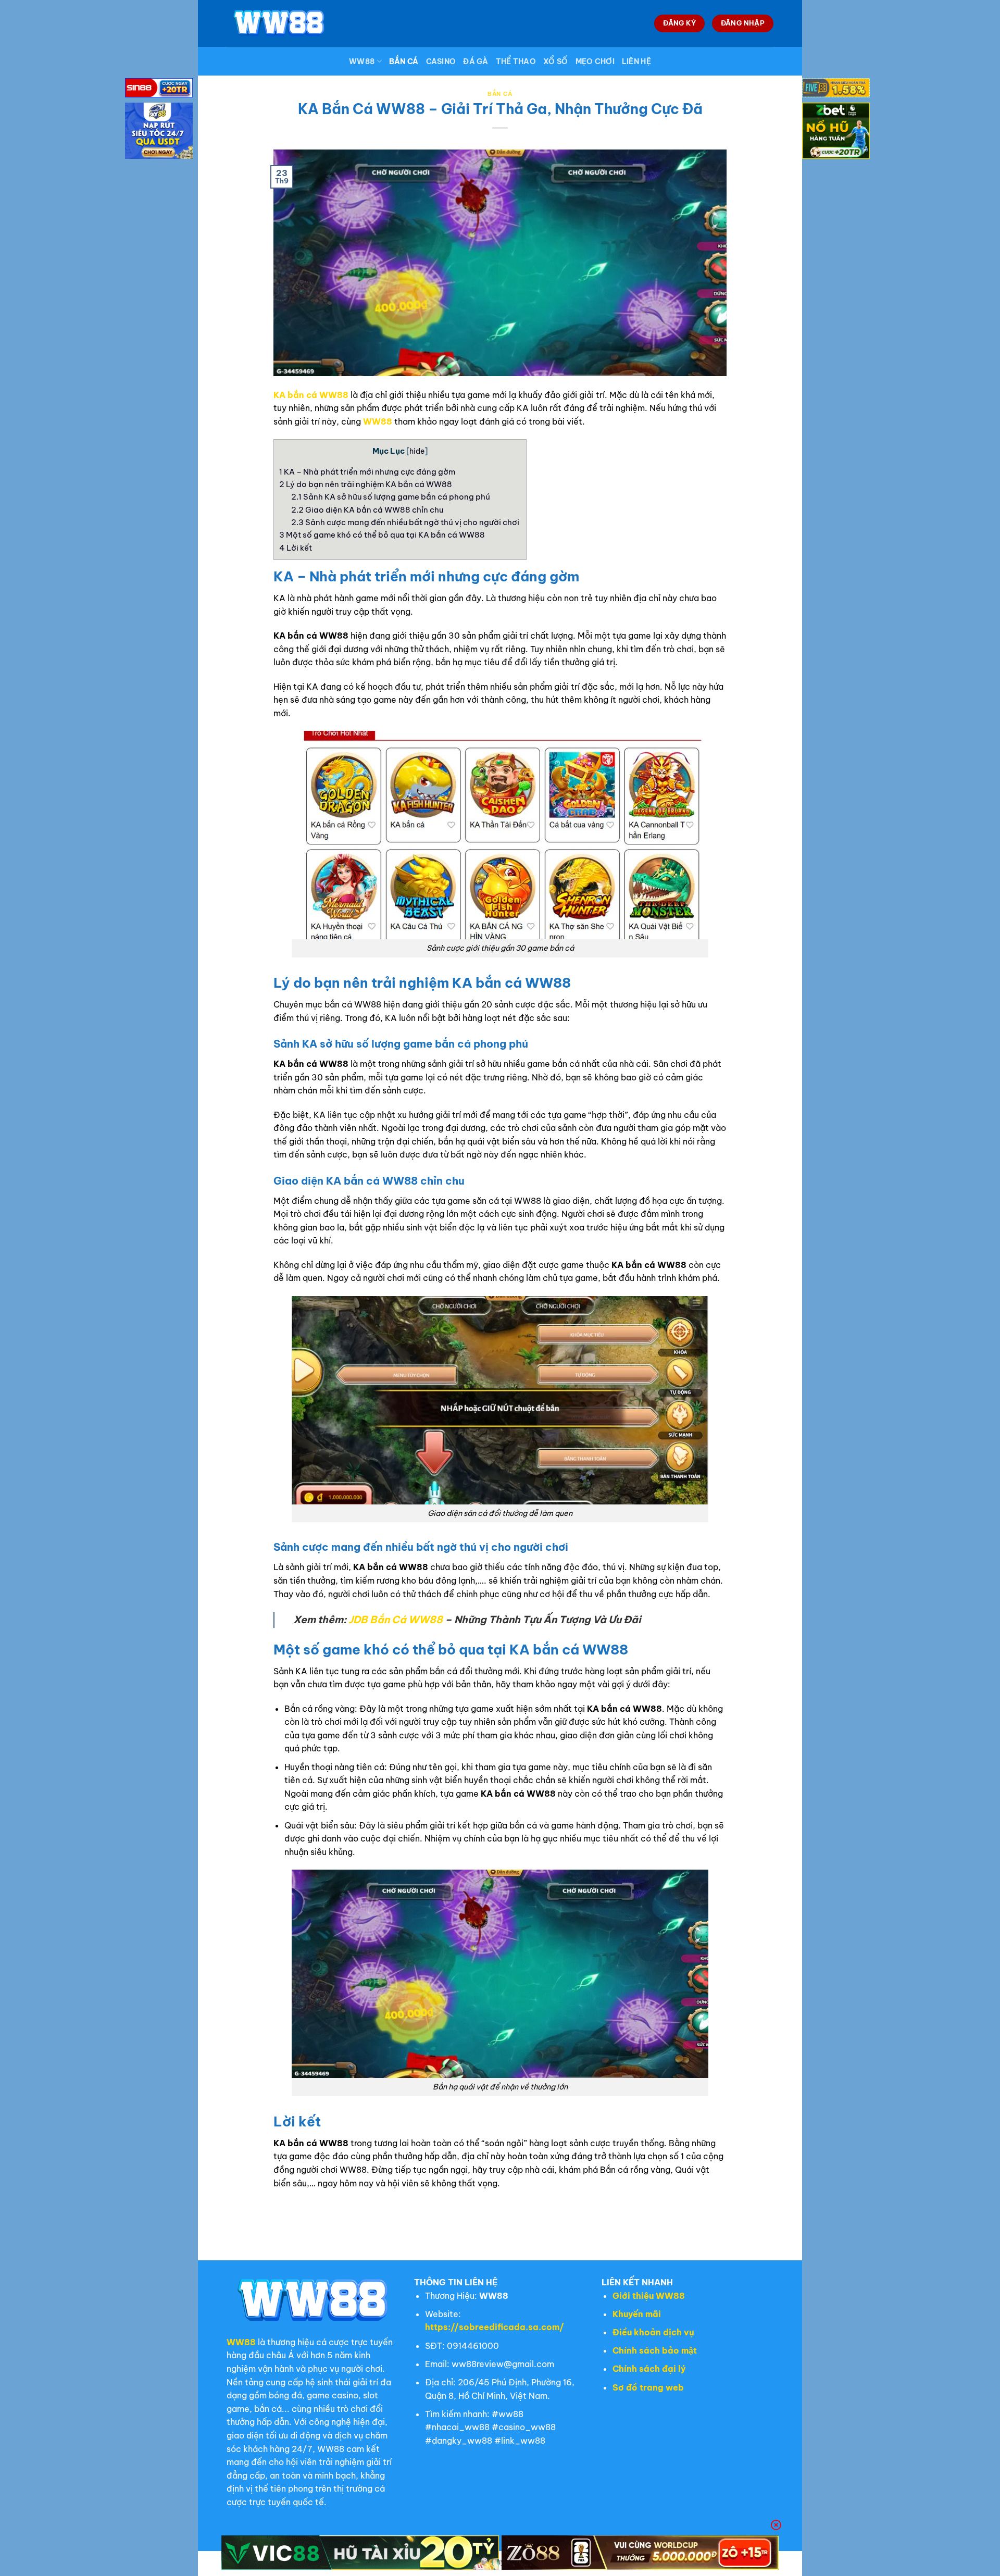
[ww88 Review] (279, 23)
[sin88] (159, 90)
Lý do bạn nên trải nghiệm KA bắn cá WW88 (366, 484)
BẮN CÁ (404, 61)
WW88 (362, 61)
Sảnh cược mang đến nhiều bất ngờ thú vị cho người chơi (406, 522)
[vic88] (360, 2553)
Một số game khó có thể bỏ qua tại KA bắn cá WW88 (383, 535)
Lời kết (296, 548)
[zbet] (836, 132)
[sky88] (159, 132)
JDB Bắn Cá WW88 (396, 1620)
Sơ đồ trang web (648, 2387)
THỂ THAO (516, 61)
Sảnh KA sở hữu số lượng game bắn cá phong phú (391, 497)
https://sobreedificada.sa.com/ (495, 2327)
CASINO (441, 61)
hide (417, 451)
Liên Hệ (636, 61)
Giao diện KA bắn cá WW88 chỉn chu (368, 510)
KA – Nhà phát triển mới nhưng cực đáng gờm (368, 472)
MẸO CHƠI (595, 61)
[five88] (836, 90)
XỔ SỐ (555, 61)
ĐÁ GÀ (476, 61)
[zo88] (640, 2553)
